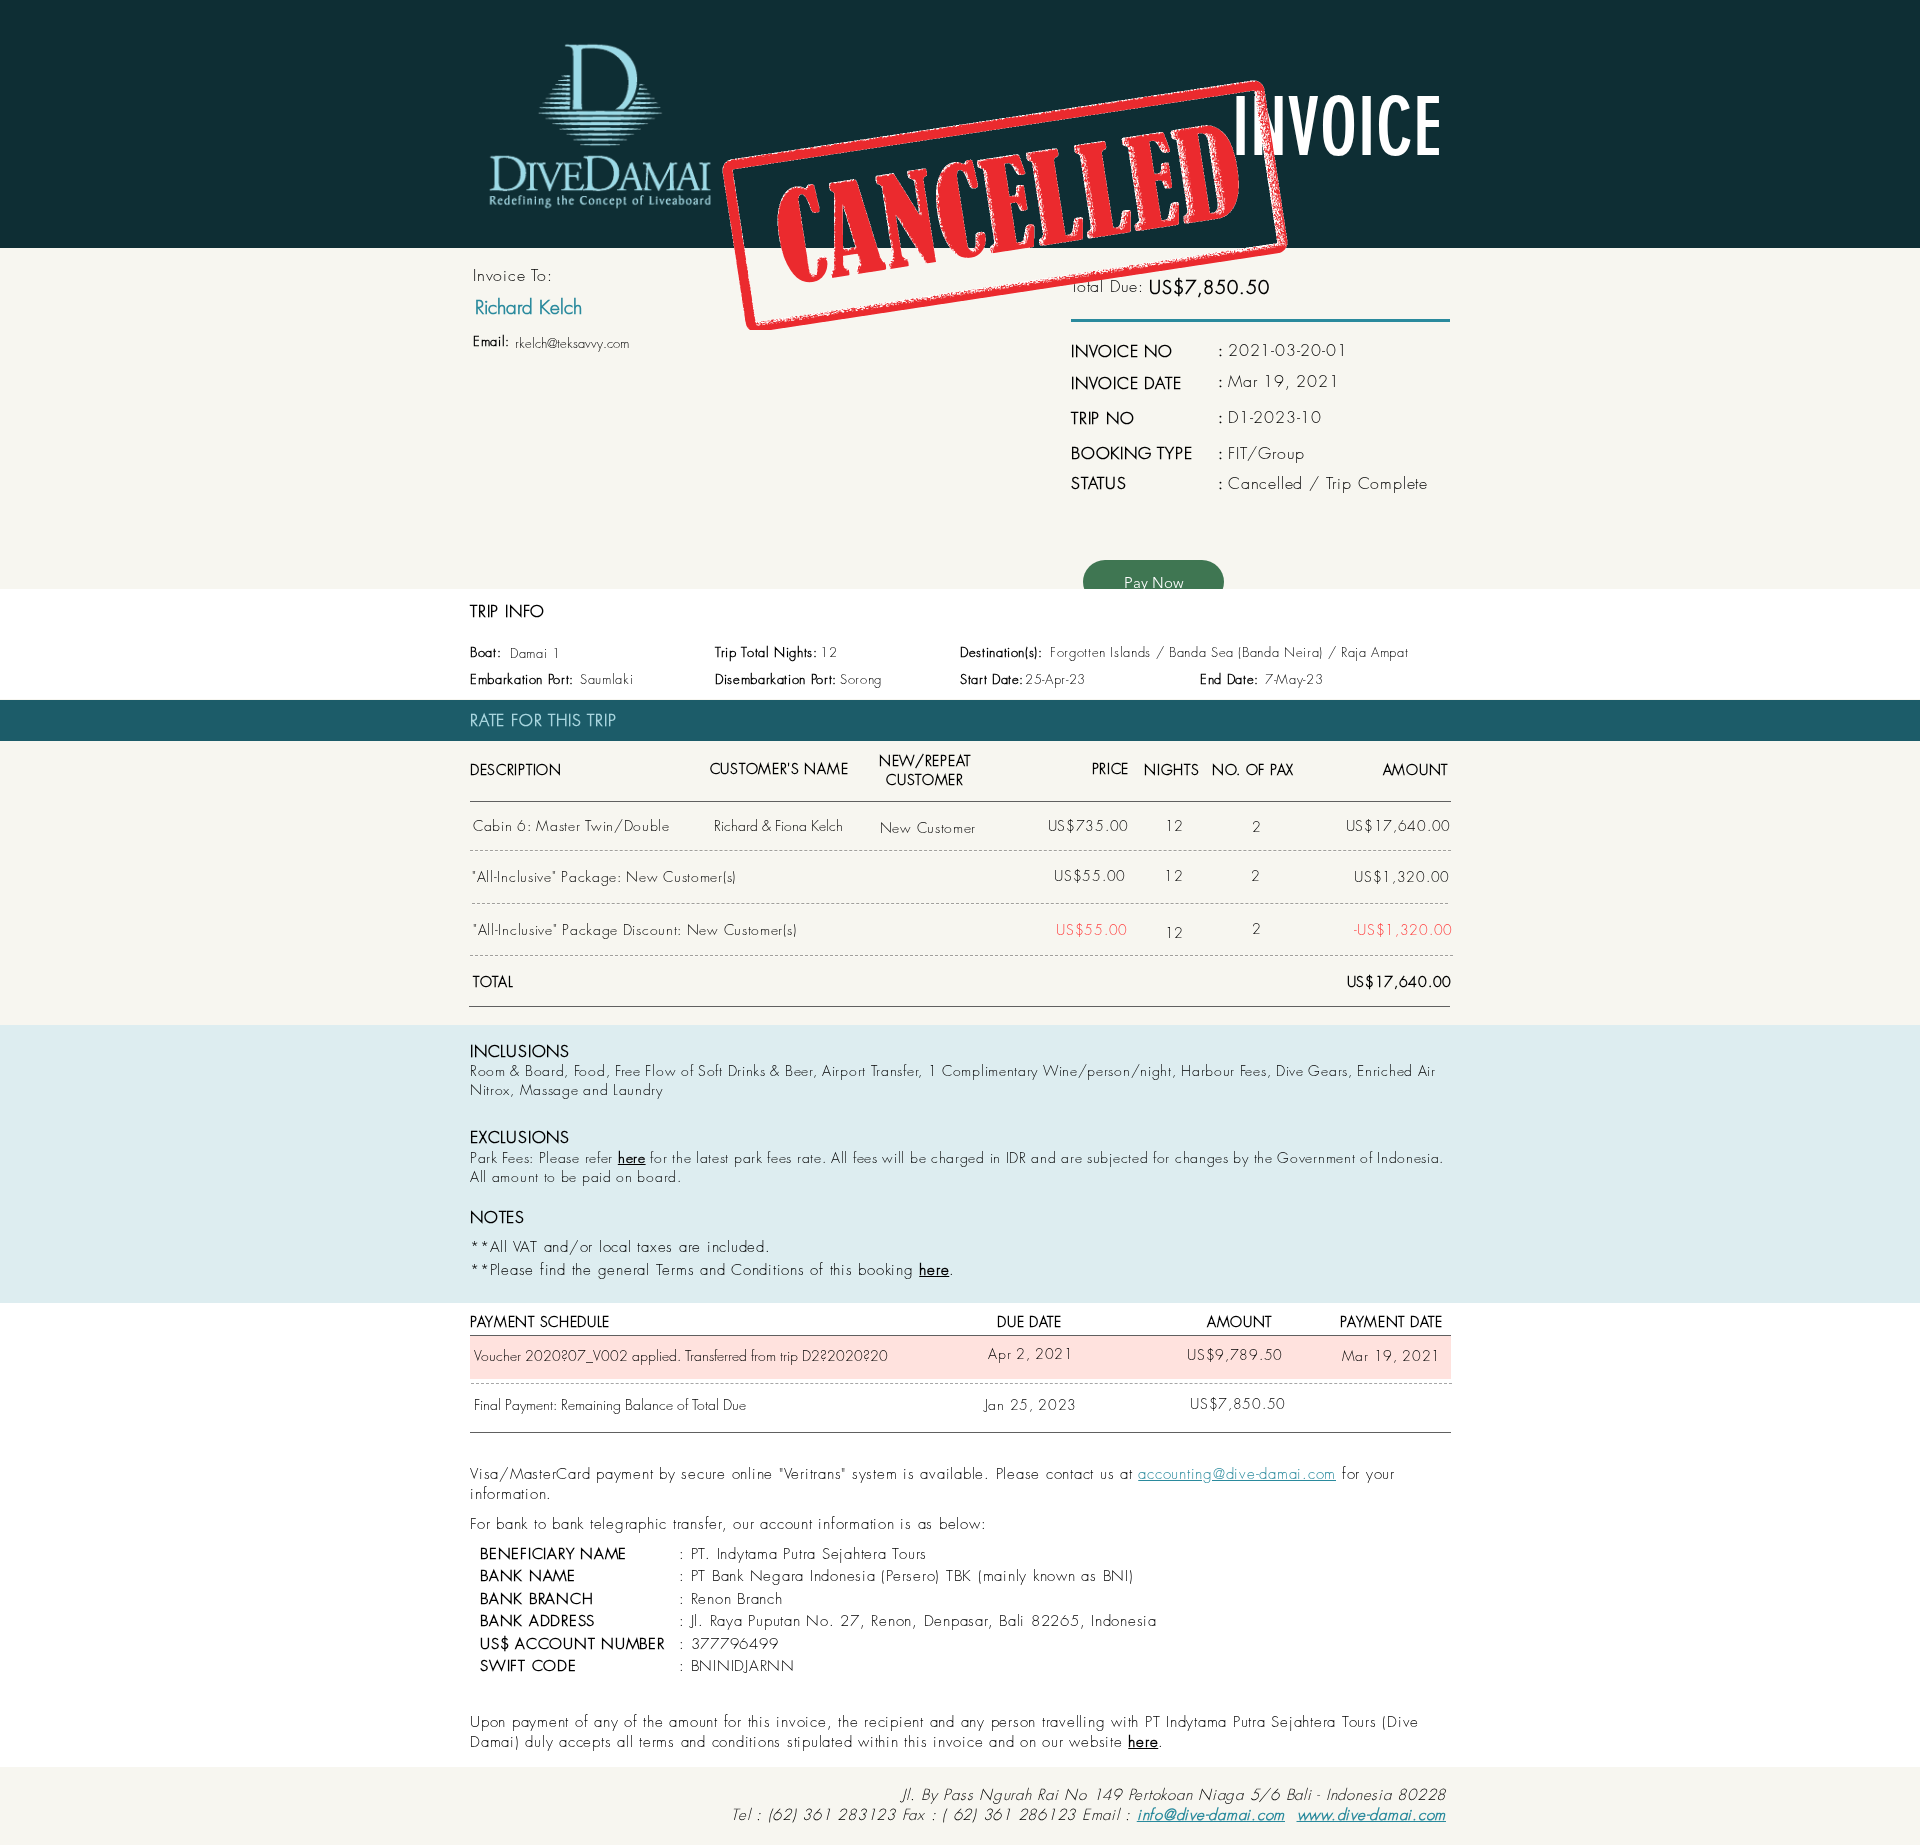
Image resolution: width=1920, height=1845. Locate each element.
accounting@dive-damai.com (1237, 1474)
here (632, 1157)
